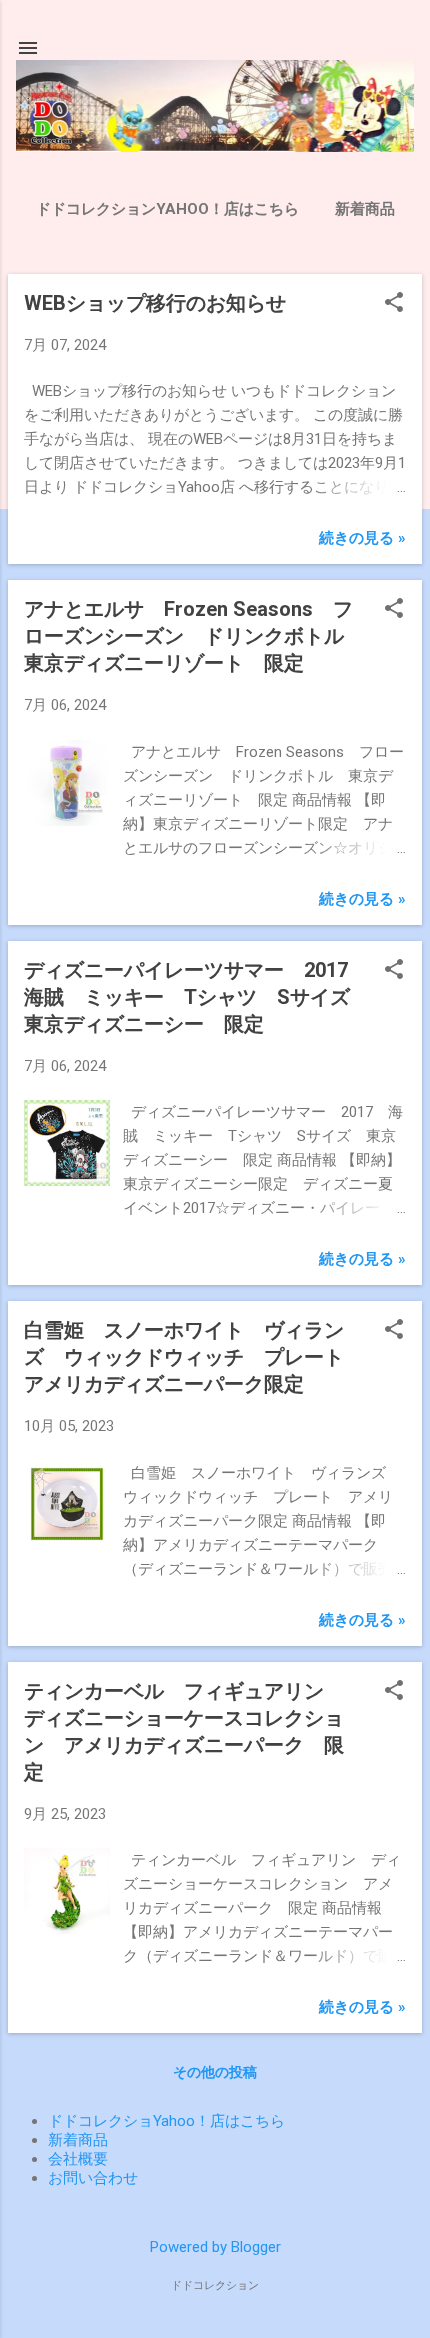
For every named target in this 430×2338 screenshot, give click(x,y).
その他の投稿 (215, 2072)
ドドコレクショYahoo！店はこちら (166, 2121)
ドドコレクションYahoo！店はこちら (167, 209)
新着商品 (365, 209)
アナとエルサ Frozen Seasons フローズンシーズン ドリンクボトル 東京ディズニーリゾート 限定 (194, 636)
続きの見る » (362, 538)
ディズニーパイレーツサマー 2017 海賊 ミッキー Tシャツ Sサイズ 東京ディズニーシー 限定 (197, 997)
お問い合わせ (93, 2178)
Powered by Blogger (215, 2247)
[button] (394, 304)
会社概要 (78, 2159)
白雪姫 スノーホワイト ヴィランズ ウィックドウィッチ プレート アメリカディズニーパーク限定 (194, 1357)
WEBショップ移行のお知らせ (155, 303)
